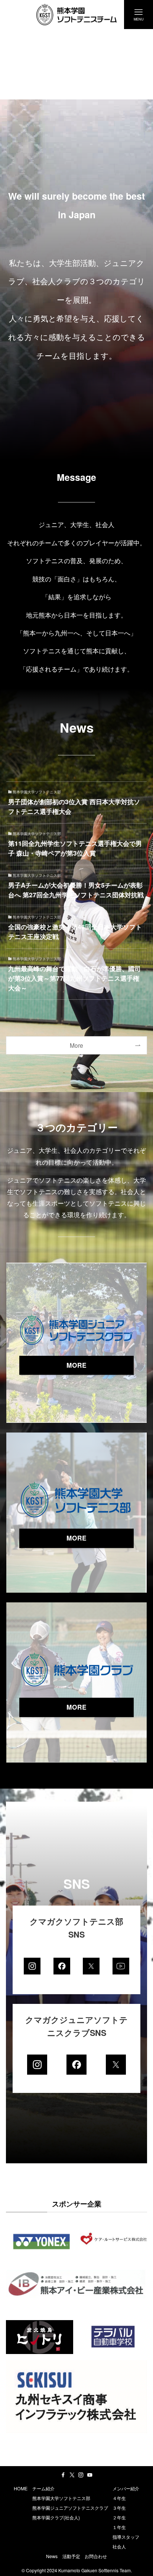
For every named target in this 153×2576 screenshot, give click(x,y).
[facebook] (63, 2475)
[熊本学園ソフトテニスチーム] (77, 15)
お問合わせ (96, 2556)
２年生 (119, 2518)
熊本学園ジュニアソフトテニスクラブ (70, 2508)
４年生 (119, 2498)
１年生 (119, 2527)
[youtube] (90, 2475)
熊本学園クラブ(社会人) (56, 2518)
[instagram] (81, 2475)
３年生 (119, 2508)
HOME (21, 2488)
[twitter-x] (72, 2475)
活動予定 (71, 2556)
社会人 (119, 2547)
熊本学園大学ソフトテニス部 (61, 2498)
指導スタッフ (126, 2537)
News (52, 2556)
